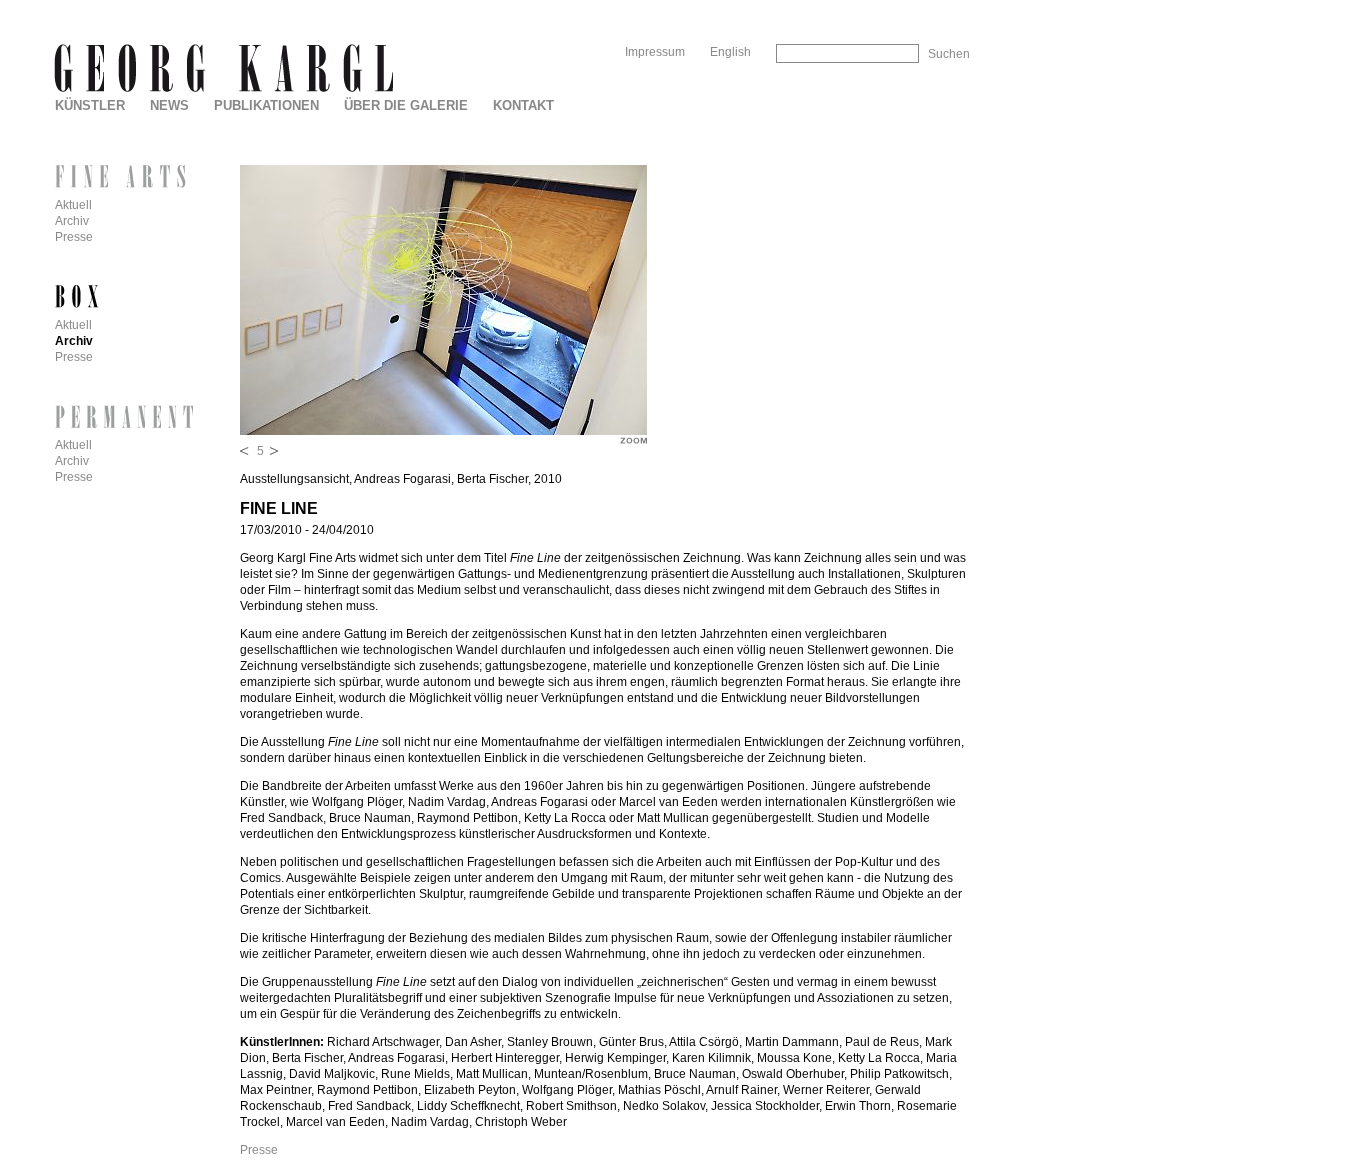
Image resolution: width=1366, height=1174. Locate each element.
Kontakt (523, 105)
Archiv (72, 221)
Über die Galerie (406, 105)
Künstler (90, 105)
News (169, 105)
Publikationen (266, 105)
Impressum (655, 52)
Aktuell (73, 205)
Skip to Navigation (928, 7)
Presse (259, 1150)
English (730, 52)
